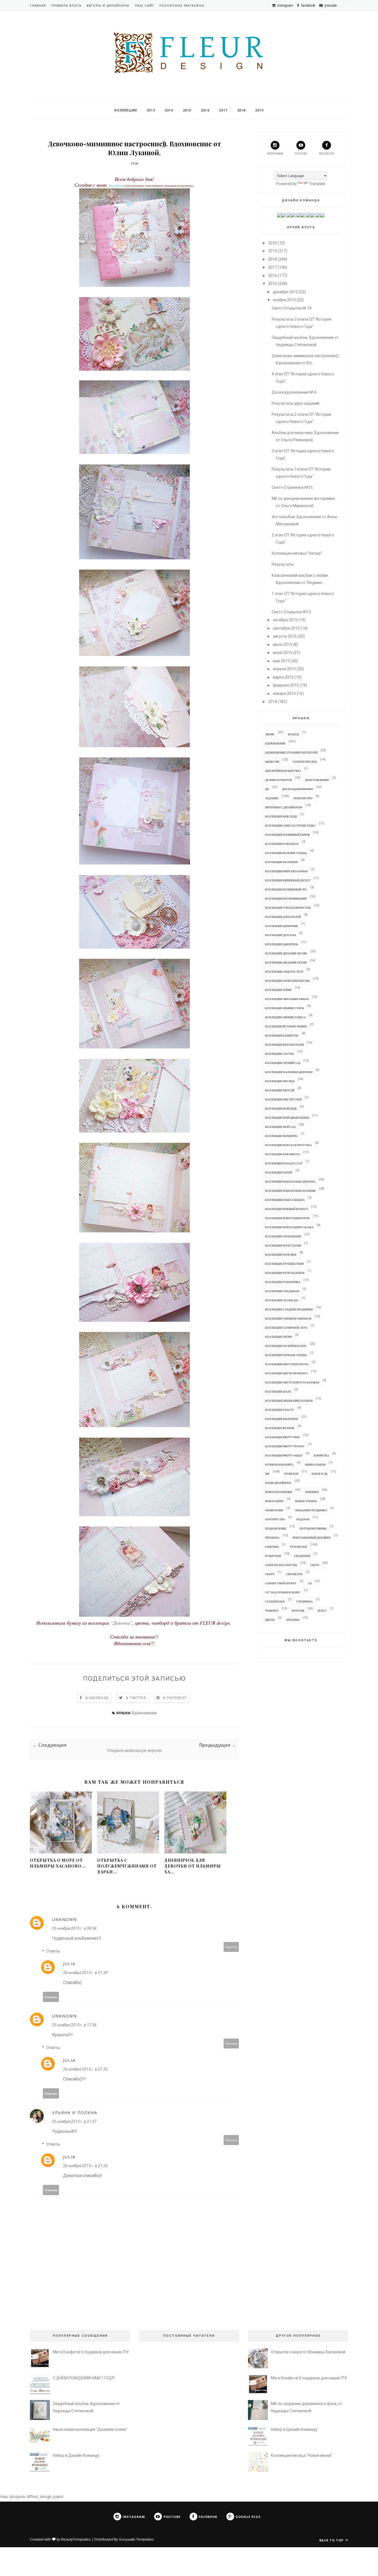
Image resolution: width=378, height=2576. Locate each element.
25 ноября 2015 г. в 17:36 (74, 2025)
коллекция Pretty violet (284, 1455)
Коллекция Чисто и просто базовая (292, 1382)
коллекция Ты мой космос (286, 1346)
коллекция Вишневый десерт (288, 880)
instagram (275, 154)
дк (267, 789)
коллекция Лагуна (280, 1054)
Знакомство (303, 798)
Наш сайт (144, 6)
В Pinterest (175, 1698)
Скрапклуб (294, 1574)
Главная (38, 6)
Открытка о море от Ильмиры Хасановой (308, 2352)
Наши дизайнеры (278, 1483)
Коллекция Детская (280, 935)
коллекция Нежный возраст (287, 1209)
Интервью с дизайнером (284, 807)
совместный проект (281, 1583)
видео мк (272, 762)
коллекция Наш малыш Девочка (290, 1181)
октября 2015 (285, 620)
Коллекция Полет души (283, 1245)
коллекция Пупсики (281, 1255)
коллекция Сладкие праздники (289, 1309)
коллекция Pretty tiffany (285, 1446)
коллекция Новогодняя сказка (289, 1227)
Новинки (312, 1492)
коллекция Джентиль (282, 944)
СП (310, 1583)
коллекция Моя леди (281, 816)
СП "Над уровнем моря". (283, 1592)
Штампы (293, 1620)
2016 (205, 110)
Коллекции (125, 110)
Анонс (270, 734)
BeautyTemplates (76, 2539)
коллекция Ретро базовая (285, 1273)
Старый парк (275, 1601)
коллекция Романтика (283, 1282)
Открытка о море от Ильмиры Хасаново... (58, 1863)
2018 (241, 110)
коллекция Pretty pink (283, 1437)
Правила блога (66, 6)
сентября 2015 (286, 628)
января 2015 (284, 694)
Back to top (332, 2540)
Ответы (53, 1951)
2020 (273, 243)
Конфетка (321, 1455)
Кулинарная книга (279, 1464)
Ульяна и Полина (75, 2113)
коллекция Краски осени (284, 1045)
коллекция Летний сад (283, 1063)
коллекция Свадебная (282, 1291)
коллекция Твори (279, 1337)
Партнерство (275, 1519)
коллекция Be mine (280, 1428)
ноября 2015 (284, 300)
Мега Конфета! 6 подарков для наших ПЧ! (91, 2352)
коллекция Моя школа (283, 1154)
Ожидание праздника (311, 1510)
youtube (301, 154)
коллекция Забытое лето (284, 972)
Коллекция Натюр (279, 1172)
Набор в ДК (320, 1474)
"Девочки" (121, 1623)
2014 (169, 110)
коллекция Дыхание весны (286, 953)
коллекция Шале (278, 1391)
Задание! (272, 798)
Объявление (274, 1510)
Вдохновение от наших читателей (291, 752)
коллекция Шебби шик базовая (289, 1401)
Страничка (304, 1601)
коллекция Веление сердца (286, 853)
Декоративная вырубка (283, 771)
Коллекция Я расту (280, 1410)
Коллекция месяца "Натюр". (297, 553)
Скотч (270, 1574)
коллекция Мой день (281, 1108)
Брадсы (293, 734)
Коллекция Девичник (282, 926)
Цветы (270, 1620)
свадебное (302, 1556)
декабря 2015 (285, 292)
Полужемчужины (313, 1528)
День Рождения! (317, 780)
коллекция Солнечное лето (286, 1328)
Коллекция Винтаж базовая (286, 871)
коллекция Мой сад (280, 1127)
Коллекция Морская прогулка (288, 1145)
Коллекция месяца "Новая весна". (302, 2455)
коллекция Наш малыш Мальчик (290, 1191)
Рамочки (272, 1547)
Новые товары (306, 1501)
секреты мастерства (281, 1565)
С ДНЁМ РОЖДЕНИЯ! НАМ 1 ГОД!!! (84, 2378)
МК (267, 1474)
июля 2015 (283, 645)
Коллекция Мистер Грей (283, 1099)
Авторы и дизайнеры (108, 6)
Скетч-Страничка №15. (293, 487)
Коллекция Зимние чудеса (285, 1017)
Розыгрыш (273, 1556)
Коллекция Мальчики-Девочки (289, 1072)
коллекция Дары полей (283, 917)
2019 (259, 110)
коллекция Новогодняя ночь (288, 1218)
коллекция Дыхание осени (286, 962)
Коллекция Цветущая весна (287, 1364)
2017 (223, 110)
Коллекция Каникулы (282, 1035)
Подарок (303, 1519)
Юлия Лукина (116, 186)
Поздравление (276, 1528)
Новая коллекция (279, 1492)
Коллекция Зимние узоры (285, 1008)
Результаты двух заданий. (296, 403)
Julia (69, 1964)
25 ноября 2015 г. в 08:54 (74, 1928)
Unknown (64, 1919)
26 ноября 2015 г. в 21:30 (85, 1973)
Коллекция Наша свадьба (285, 1200)
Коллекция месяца (280, 1081)
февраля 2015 (286, 685)
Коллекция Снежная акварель (288, 1318)
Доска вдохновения (297, 789)
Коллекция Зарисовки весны (288, 981)
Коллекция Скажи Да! (282, 1300)
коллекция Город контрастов (288, 908)
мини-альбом (315, 1464)
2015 (187, 110)
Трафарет (272, 1611)
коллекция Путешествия (284, 1264)
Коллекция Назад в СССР (284, 1163)
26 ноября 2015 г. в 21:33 (85, 2069)
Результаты (299, 1547)
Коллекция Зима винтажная (287, 999)
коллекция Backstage (282, 1419)
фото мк (298, 1611)
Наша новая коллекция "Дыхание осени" (90, 2429)
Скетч (315, 1565)
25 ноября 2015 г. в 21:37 (74, 2121)
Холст (322, 1611)
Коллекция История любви (286, 1026)
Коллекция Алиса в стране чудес (290, 825)
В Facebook (97, 1698)
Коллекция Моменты (281, 1136)
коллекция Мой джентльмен (287, 1118)
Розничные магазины (182, 6)
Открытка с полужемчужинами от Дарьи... (127, 1866)
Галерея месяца (305, 762)
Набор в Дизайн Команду (76, 2455)
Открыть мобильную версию (134, 1750)
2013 (151, 110)
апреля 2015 (284, 669)
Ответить (231, 1947)
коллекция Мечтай (280, 1090)
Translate (317, 184)
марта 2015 (283, 677)
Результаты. (283, 564)
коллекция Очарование (283, 1236)
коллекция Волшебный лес (286, 889)
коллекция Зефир (278, 990)
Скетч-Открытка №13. (292, 612)
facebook (327, 154)
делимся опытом (279, 780)
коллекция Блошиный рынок (288, 835)
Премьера (272, 1538)
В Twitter (136, 1698)
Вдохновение (144, 1713)
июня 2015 (283, 653)
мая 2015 (281, 661)
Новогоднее (274, 1501)
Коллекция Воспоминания (286, 899)
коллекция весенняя (281, 862)
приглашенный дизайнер (312, 1538)
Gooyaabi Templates (136, 2539)
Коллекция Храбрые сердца (286, 1355)
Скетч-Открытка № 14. (292, 308)
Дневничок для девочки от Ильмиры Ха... (193, 1866)
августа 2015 (285, 636)
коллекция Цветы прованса (287, 1373)
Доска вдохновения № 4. (294, 392)
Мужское (291, 1474)
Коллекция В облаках (282, 844)
